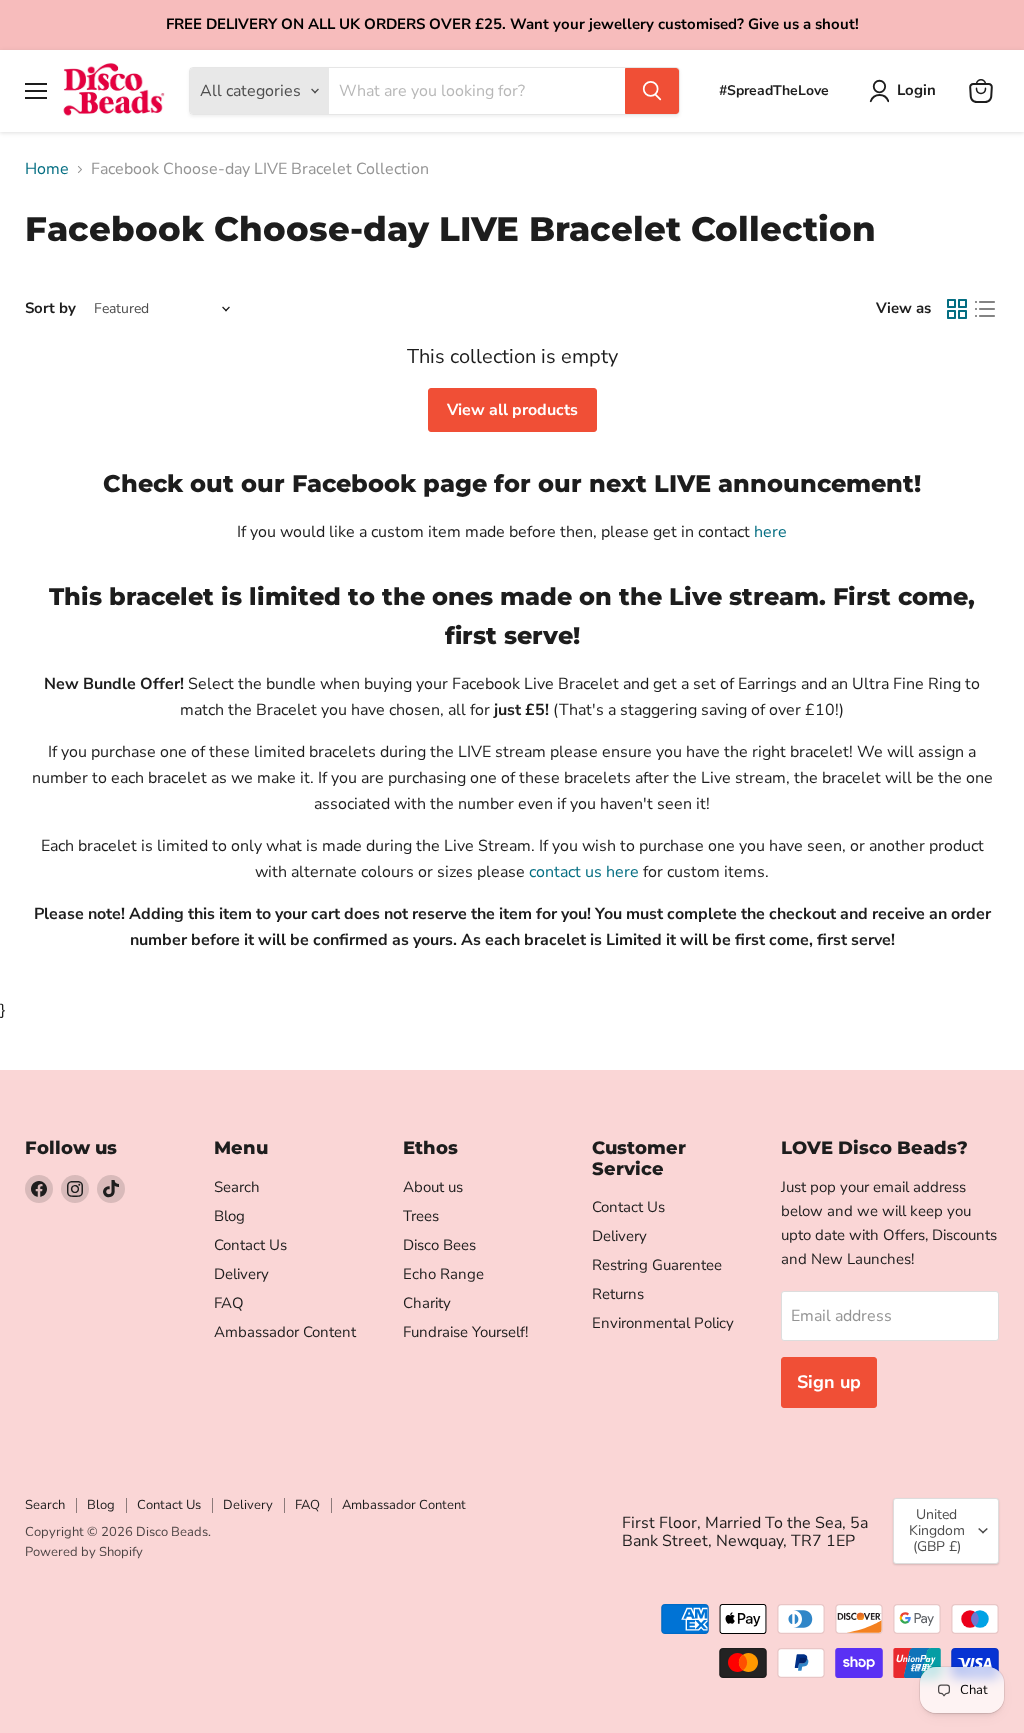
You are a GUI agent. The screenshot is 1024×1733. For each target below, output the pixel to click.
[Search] (652, 91)
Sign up (829, 1382)
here (770, 532)
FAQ (229, 1303)
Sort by (50, 308)
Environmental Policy (663, 1323)
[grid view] (957, 309)
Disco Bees (439, 1245)
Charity (427, 1303)
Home (47, 169)
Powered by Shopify (84, 1552)
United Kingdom (937, 1530)
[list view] (985, 309)
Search (237, 1187)
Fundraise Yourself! (465, 1332)
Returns (618, 1294)
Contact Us (250, 1245)
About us (433, 1187)
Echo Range (443, 1274)
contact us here (584, 872)
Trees (421, 1216)
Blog (229, 1216)
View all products (512, 410)
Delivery (241, 1274)
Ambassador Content (285, 1332)
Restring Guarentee (657, 1265)
